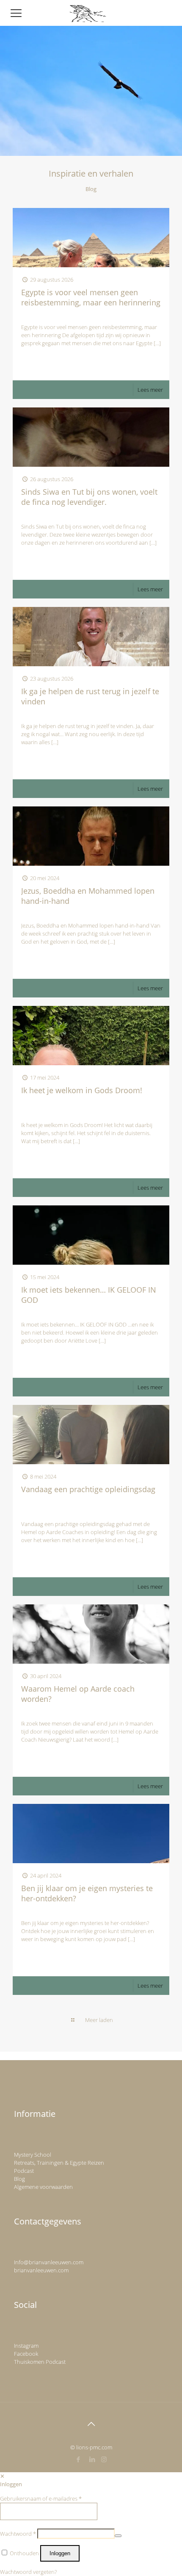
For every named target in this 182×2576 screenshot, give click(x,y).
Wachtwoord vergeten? (28, 2572)
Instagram (26, 2346)
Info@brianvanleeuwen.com (49, 2262)
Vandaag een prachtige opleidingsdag (88, 1489)
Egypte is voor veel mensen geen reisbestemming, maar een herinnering (91, 297)
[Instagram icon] (104, 2459)
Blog (19, 2179)
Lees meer (150, 390)
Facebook (26, 2354)
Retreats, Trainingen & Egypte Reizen (59, 2163)
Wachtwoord (18, 2534)
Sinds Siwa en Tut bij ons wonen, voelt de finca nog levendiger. (89, 497)
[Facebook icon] (79, 2459)
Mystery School (33, 2155)
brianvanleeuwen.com (41, 2270)
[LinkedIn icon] (92, 2459)
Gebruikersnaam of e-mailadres (41, 2498)
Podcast (24, 2171)
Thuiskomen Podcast (40, 2362)
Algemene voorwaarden (43, 2187)
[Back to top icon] (91, 2424)
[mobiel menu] (16, 13)
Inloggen (60, 2553)
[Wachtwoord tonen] (118, 2536)
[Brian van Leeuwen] (88, 13)
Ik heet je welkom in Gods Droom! (82, 1090)
